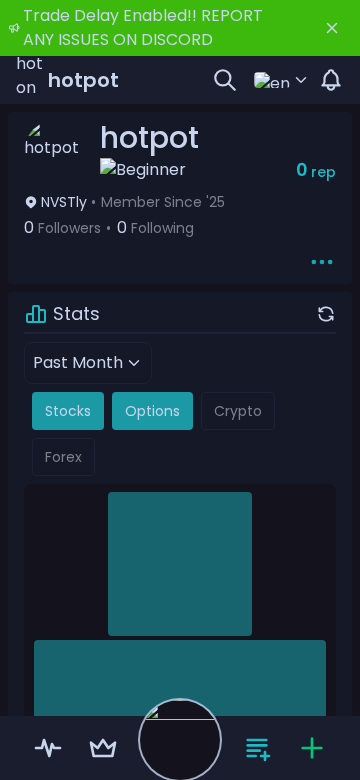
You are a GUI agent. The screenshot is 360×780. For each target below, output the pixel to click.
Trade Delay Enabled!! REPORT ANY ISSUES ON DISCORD (143, 27)
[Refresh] (326, 314)
